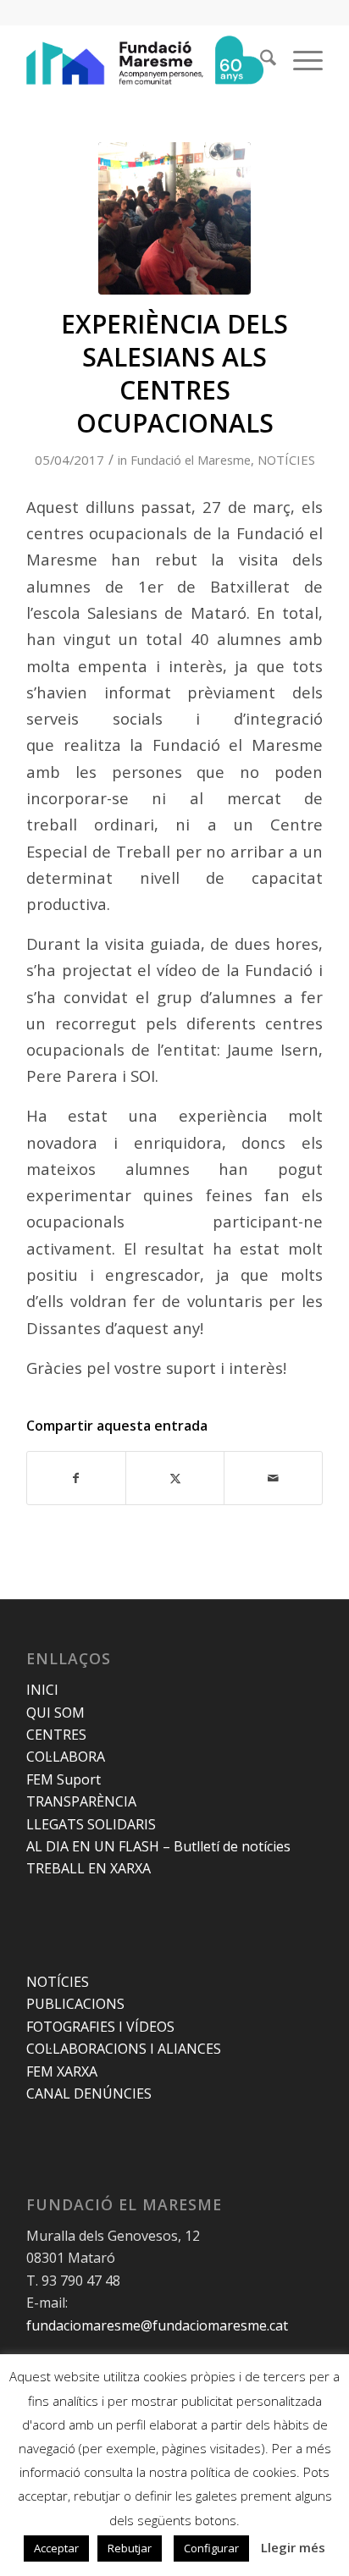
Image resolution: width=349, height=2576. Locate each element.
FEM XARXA (62, 2071)
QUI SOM (55, 1713)
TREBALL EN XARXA (89, 1868)
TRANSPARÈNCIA (81, 1801)
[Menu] (299, 60)
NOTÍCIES (286, 460)
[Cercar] (260, 60)
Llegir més (293, 2547)
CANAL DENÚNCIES (89, 2093)
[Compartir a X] (175, 1478)
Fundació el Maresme (191, 460)
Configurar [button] (211, 2548)
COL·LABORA (66, 1757)
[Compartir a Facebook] (76, 1478)
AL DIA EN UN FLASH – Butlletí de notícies (158, 1846)
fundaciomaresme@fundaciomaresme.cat (157, 2325)
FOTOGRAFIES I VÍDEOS (100, 2027)
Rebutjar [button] (130, 2548)
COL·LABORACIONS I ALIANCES (124, 2049)
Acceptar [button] (56, 2548)
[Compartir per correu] (273, 1478)
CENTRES (56, 1735)
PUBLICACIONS (75, 2004)
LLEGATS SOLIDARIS (91, 1824)
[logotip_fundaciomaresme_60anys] (145, 60)
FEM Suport (64, 1779)
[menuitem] (260, 60)
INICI (42, 1690)
